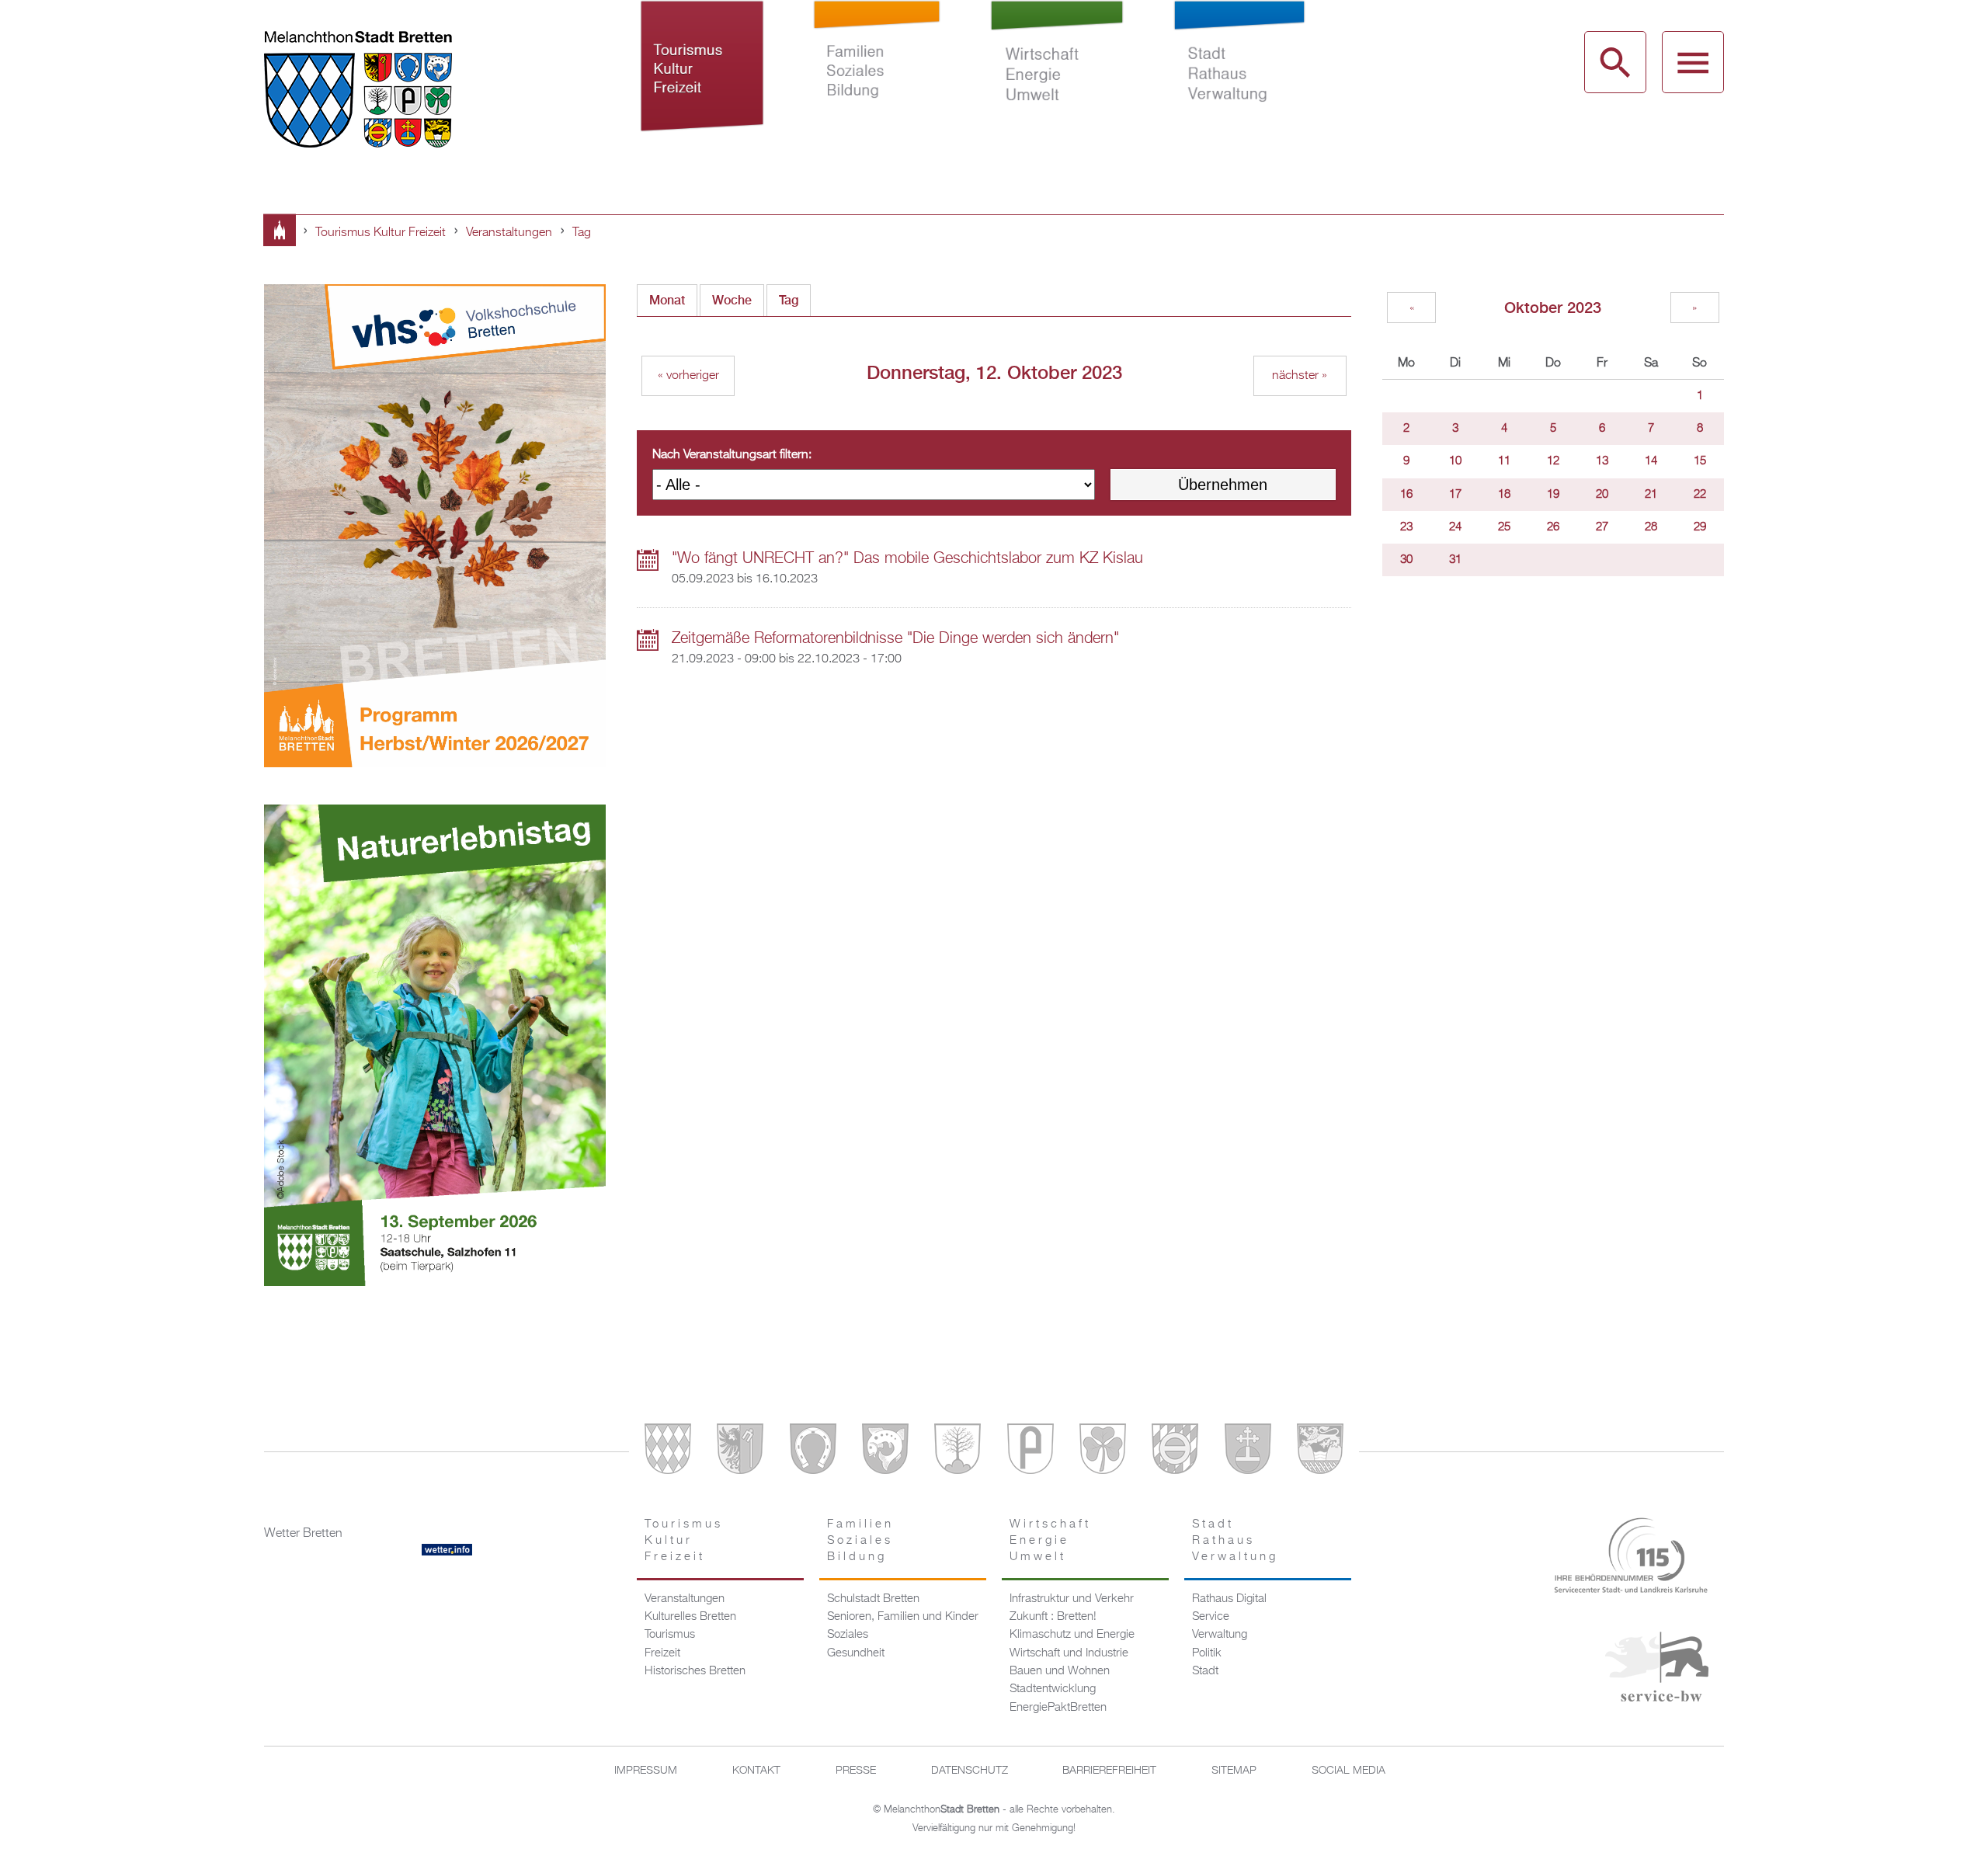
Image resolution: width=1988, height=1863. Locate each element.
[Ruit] (1248, 1452)
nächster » (1300, 376)
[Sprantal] (1320, 1452)
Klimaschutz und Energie (1072, 1635)
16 (1406, 495)
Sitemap (1234, 1771)
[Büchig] (813, 1452)
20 (1602, 495)
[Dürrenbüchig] (958, 1452)
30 (1406, 560)
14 (1651, 461)
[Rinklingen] (1175, 1452)
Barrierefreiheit (1109, 1771)
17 (1455, 495)
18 (1504, 495)
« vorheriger (688, 376)
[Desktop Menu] (1693, 62)
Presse (856, 1771)
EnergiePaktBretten (1058, 1708)
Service (1211, 1617)
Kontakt (756, 1771)
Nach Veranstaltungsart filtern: (732, 455)
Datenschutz (970, 1771)
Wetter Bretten (303, 1534)
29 (1700, 527)
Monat (667, 300)
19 (1553, 495)
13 (1602, 461)
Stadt (1205, 1671)
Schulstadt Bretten (873, 1599)
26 (1553, 527)
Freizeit (662, 1653)
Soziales (848, 1635)
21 (1651, 495)
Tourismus (670, 1635)
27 (1602, 527)
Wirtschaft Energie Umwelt (1057, 84)
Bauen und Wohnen (1060, 1671)
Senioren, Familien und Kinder (903, 1617)
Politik (1207, 1653)
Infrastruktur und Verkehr (1072, 1599)
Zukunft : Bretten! (1053, 1617)
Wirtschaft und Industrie (1069, 1653)
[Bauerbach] (740, 1452)
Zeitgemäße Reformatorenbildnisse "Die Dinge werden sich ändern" (895, 638)
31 (1455, 560)
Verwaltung (1220, 1635)
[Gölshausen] (1030, 1452)
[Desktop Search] (1615, 62)
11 (1504, 461)
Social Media (1349, 1771)
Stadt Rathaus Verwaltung (1239, 84)
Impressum (646, 1771)
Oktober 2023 (1553, 307)
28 (1651, 527)
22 (1700, 495)
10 (1455, 461)
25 (1504, 527)
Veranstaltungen (509, 233)
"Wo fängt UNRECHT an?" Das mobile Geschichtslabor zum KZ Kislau (907, 558)
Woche (732, 300)
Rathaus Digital (1229, 1599)
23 (1406, 527)
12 (1553, 461)
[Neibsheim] (1103, 1452)
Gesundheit (856, 1653)
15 (1700, 461)
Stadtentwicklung (1053, 1689)
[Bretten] (668, 1452)
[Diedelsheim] (885, 1452)
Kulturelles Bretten (690, 1617)
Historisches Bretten (695, 1671)
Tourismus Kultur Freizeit (702, 84)
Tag (582, 233)
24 (1455, 527)
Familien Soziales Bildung (877, 84)
